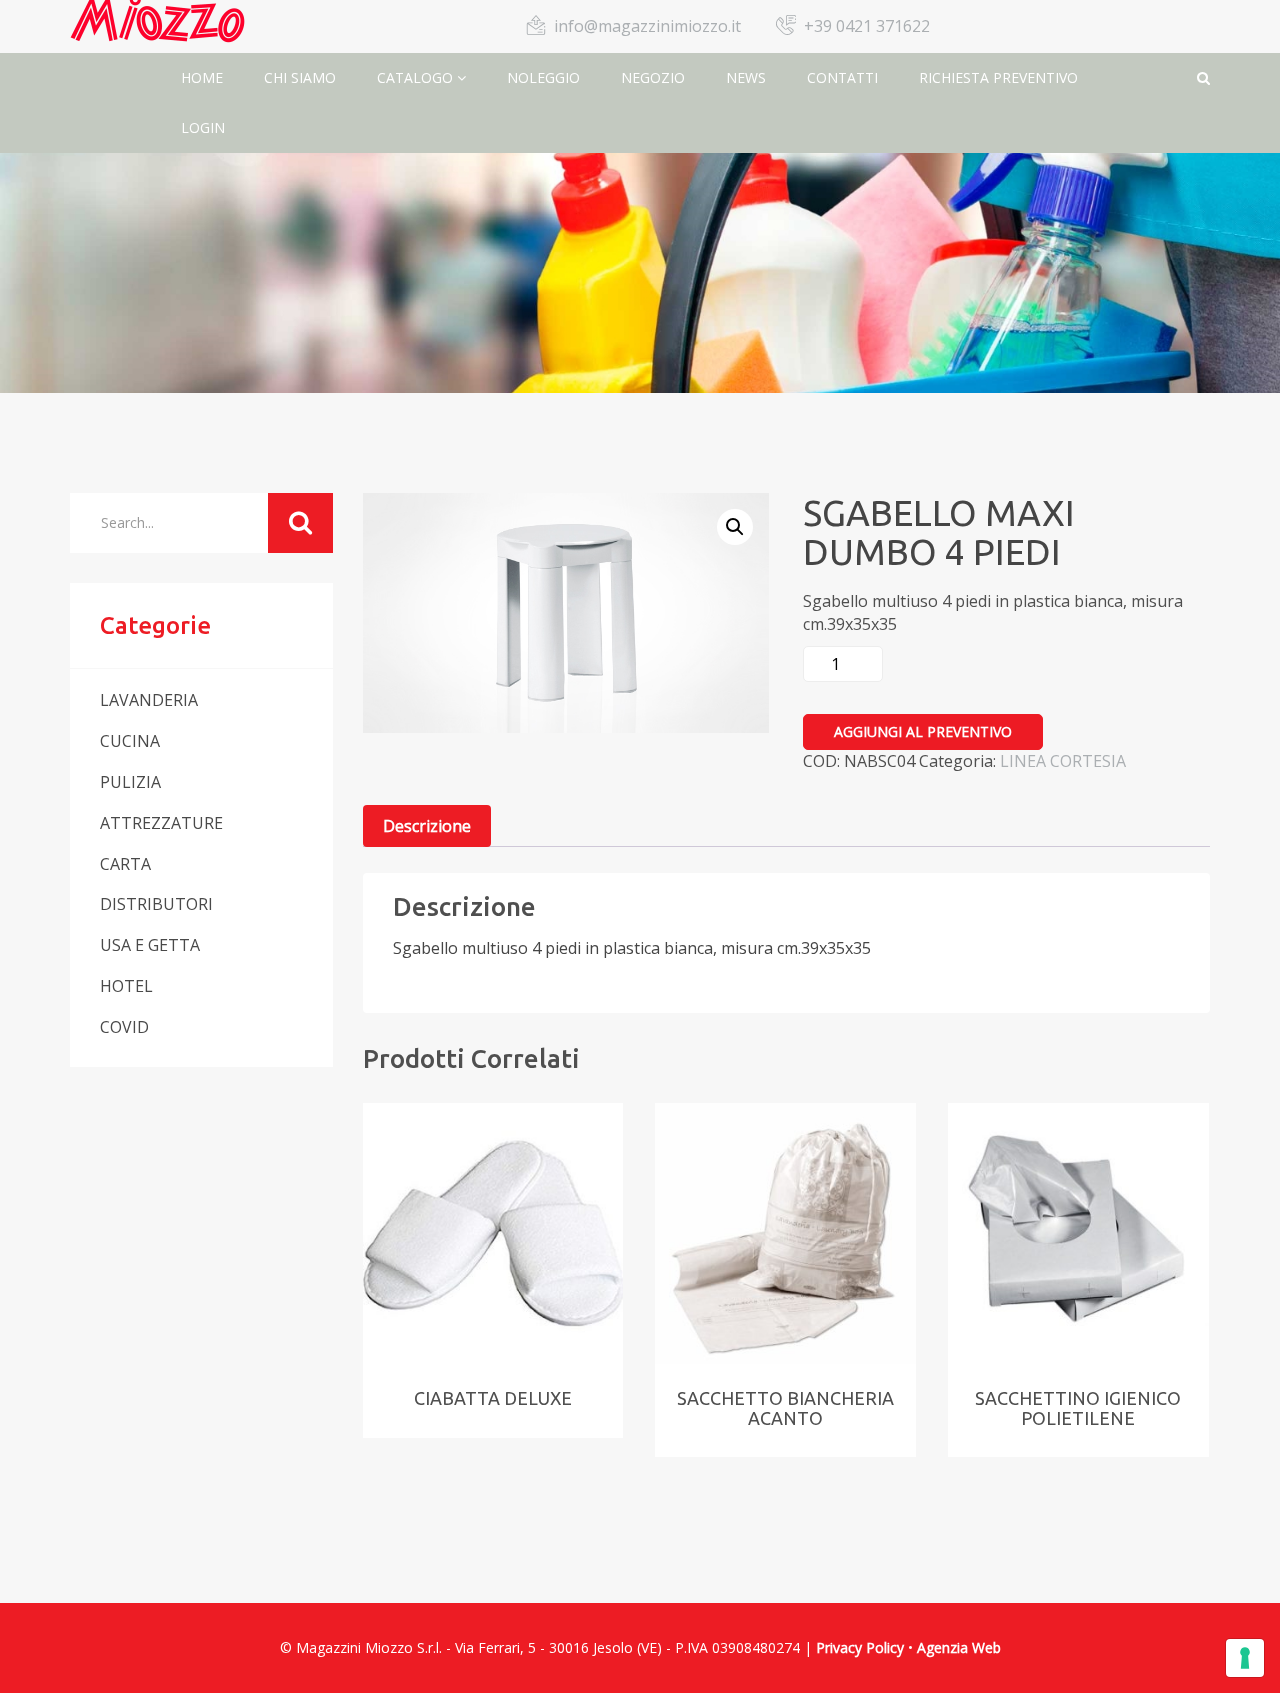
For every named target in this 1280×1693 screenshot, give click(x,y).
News (746, 77)
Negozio (653, 77)
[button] (735, 527)
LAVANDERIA (149, 700)
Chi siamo (300, 77)
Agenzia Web (959, 1647)
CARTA (125, 864)
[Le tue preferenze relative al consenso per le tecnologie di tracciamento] (1245, 1658)
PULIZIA (130, 782)
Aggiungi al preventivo (923, 731)
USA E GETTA (150, 945)
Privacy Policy (860, 1647)
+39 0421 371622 (867, 26)
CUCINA (130, 741)
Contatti (842, 77)
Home (202, 77)
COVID (124, 1027)
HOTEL (126, 986)
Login (203, 127)
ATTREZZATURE (161, 823)
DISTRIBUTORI (156, 904)
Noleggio (543, 77)
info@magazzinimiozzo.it (647, 26)
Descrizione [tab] (427, 826)
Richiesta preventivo (998, 77)
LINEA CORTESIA (1063, 761)
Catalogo (417, 77)
